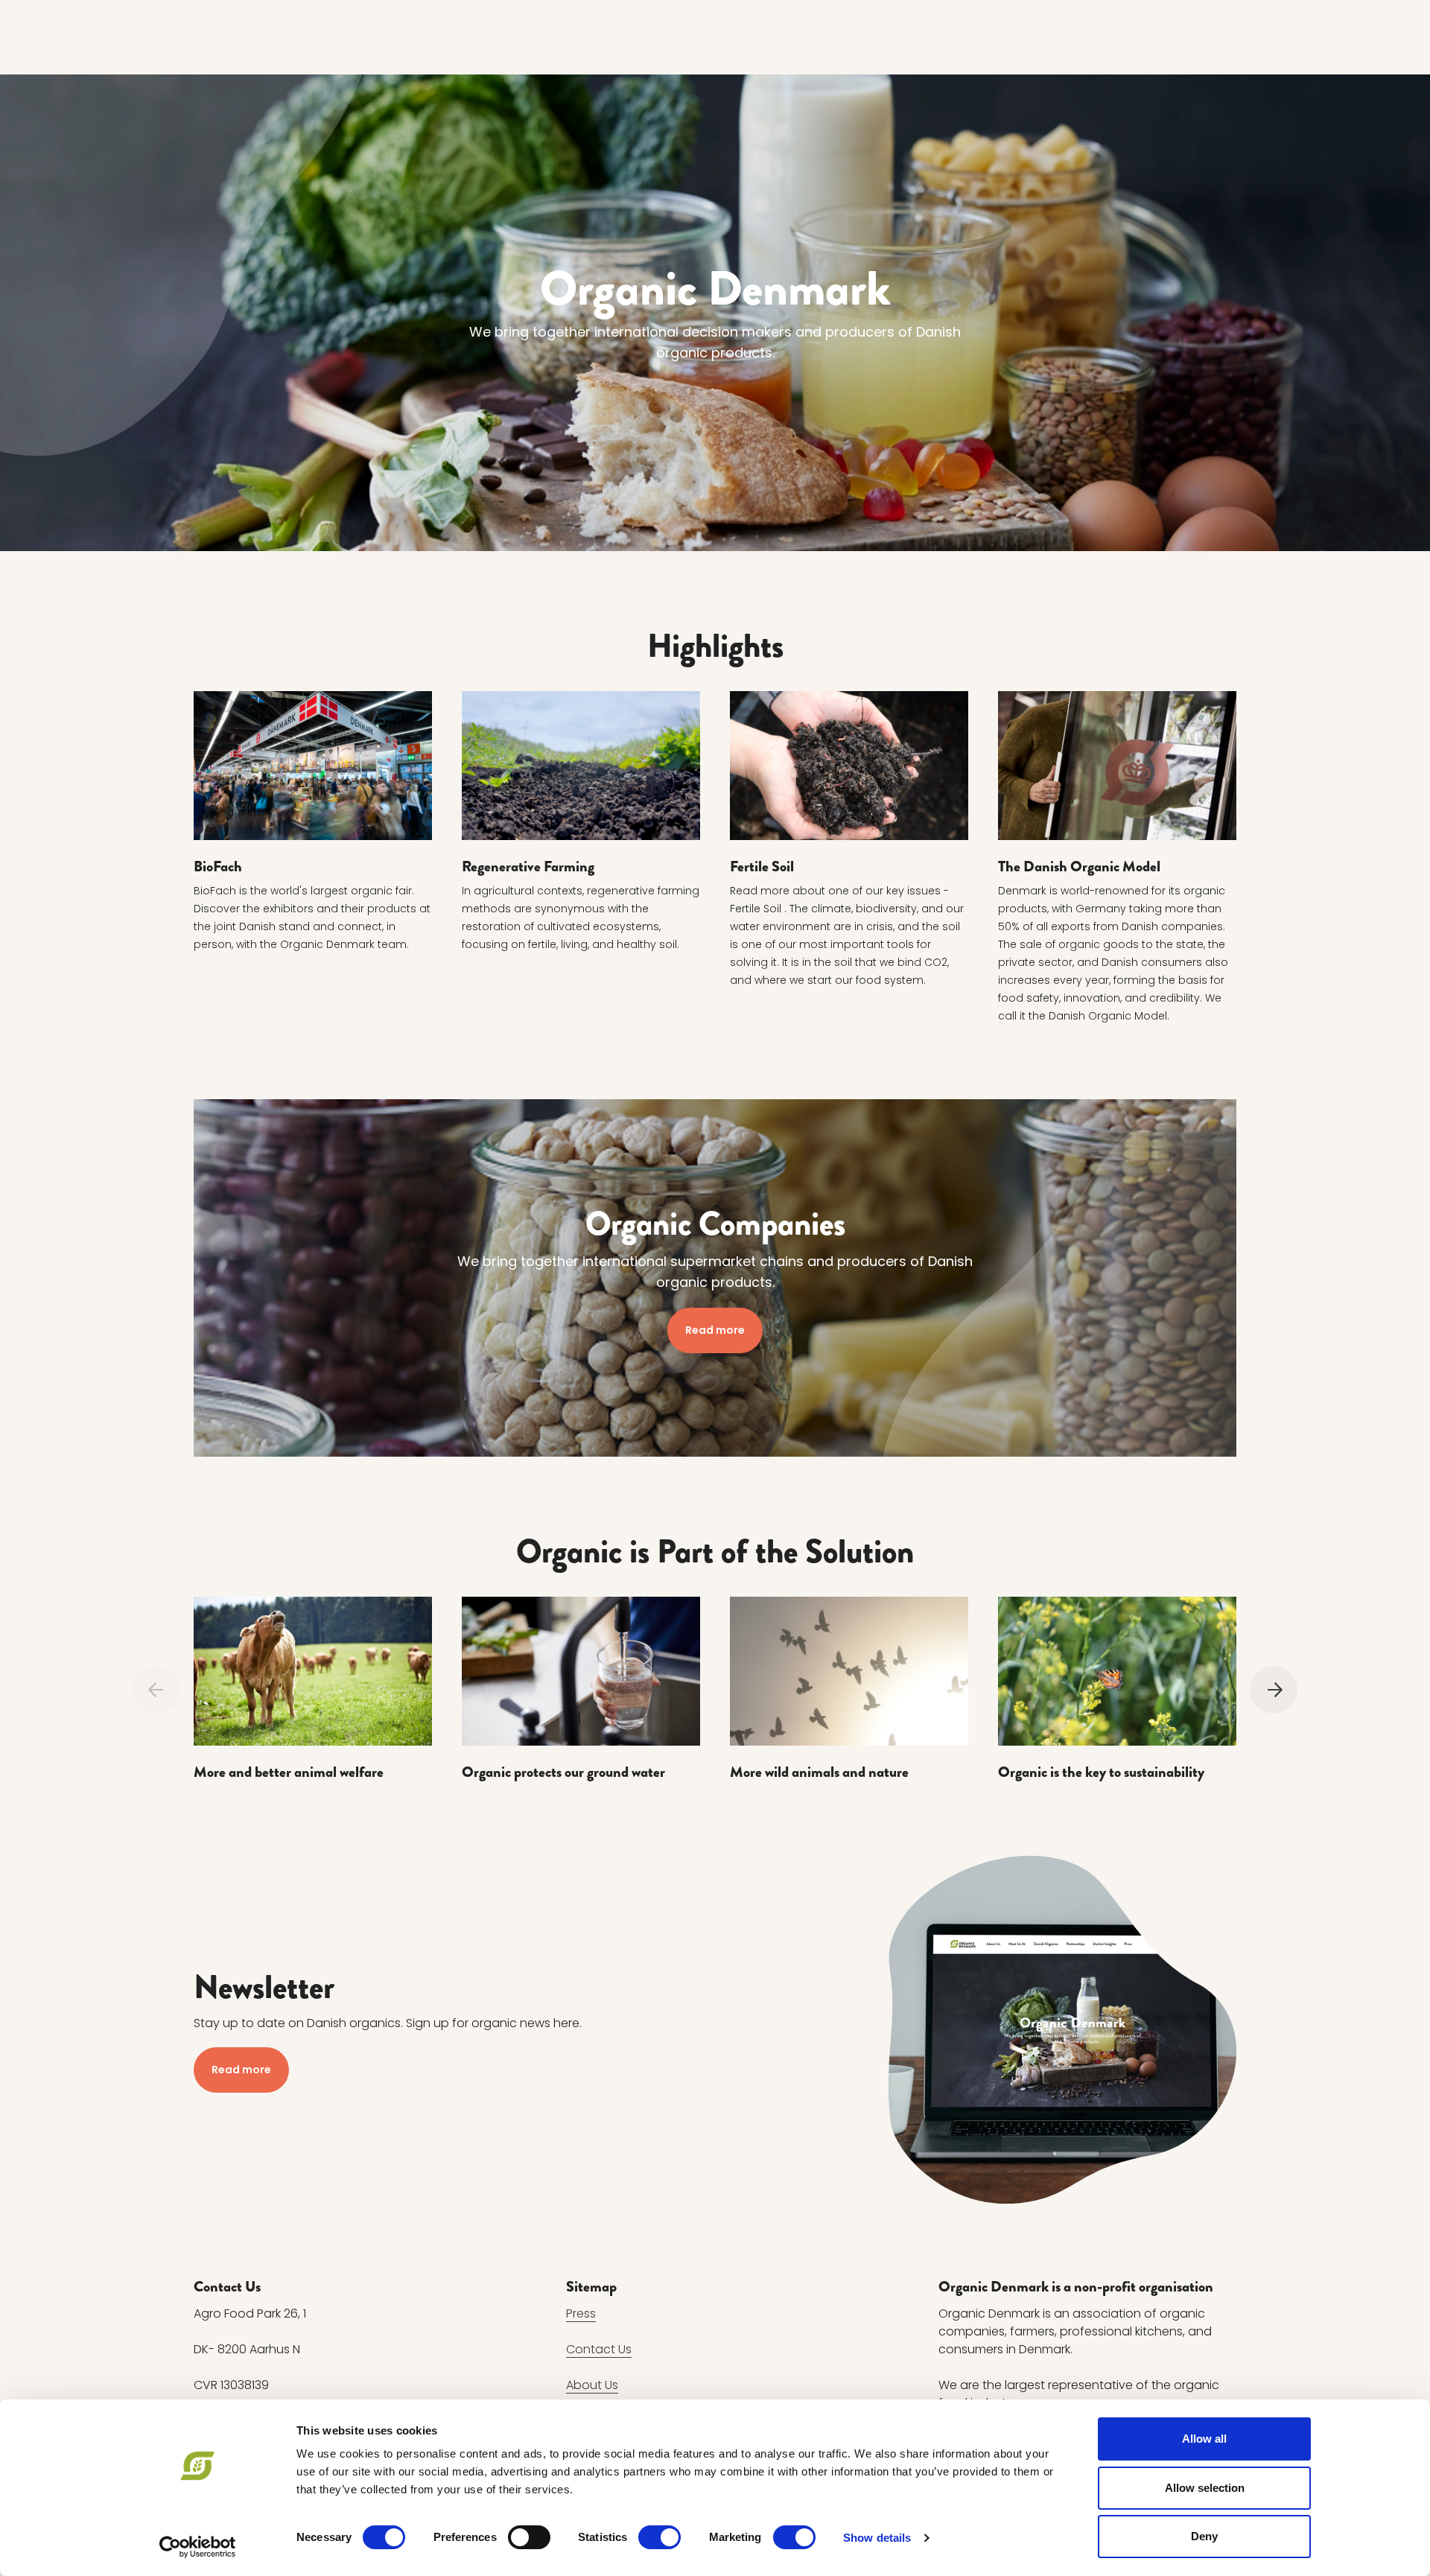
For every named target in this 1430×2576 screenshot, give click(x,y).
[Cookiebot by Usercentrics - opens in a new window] (198, 2547)
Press (581, 2313)
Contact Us (599, 2349)
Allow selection (1205, 2488)
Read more (715, 1330)
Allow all (1204, 2439)
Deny (1204, 2536)
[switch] (529, 2537)
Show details (877, 2538)
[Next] (1274, 1690)
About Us (592, 2385)
